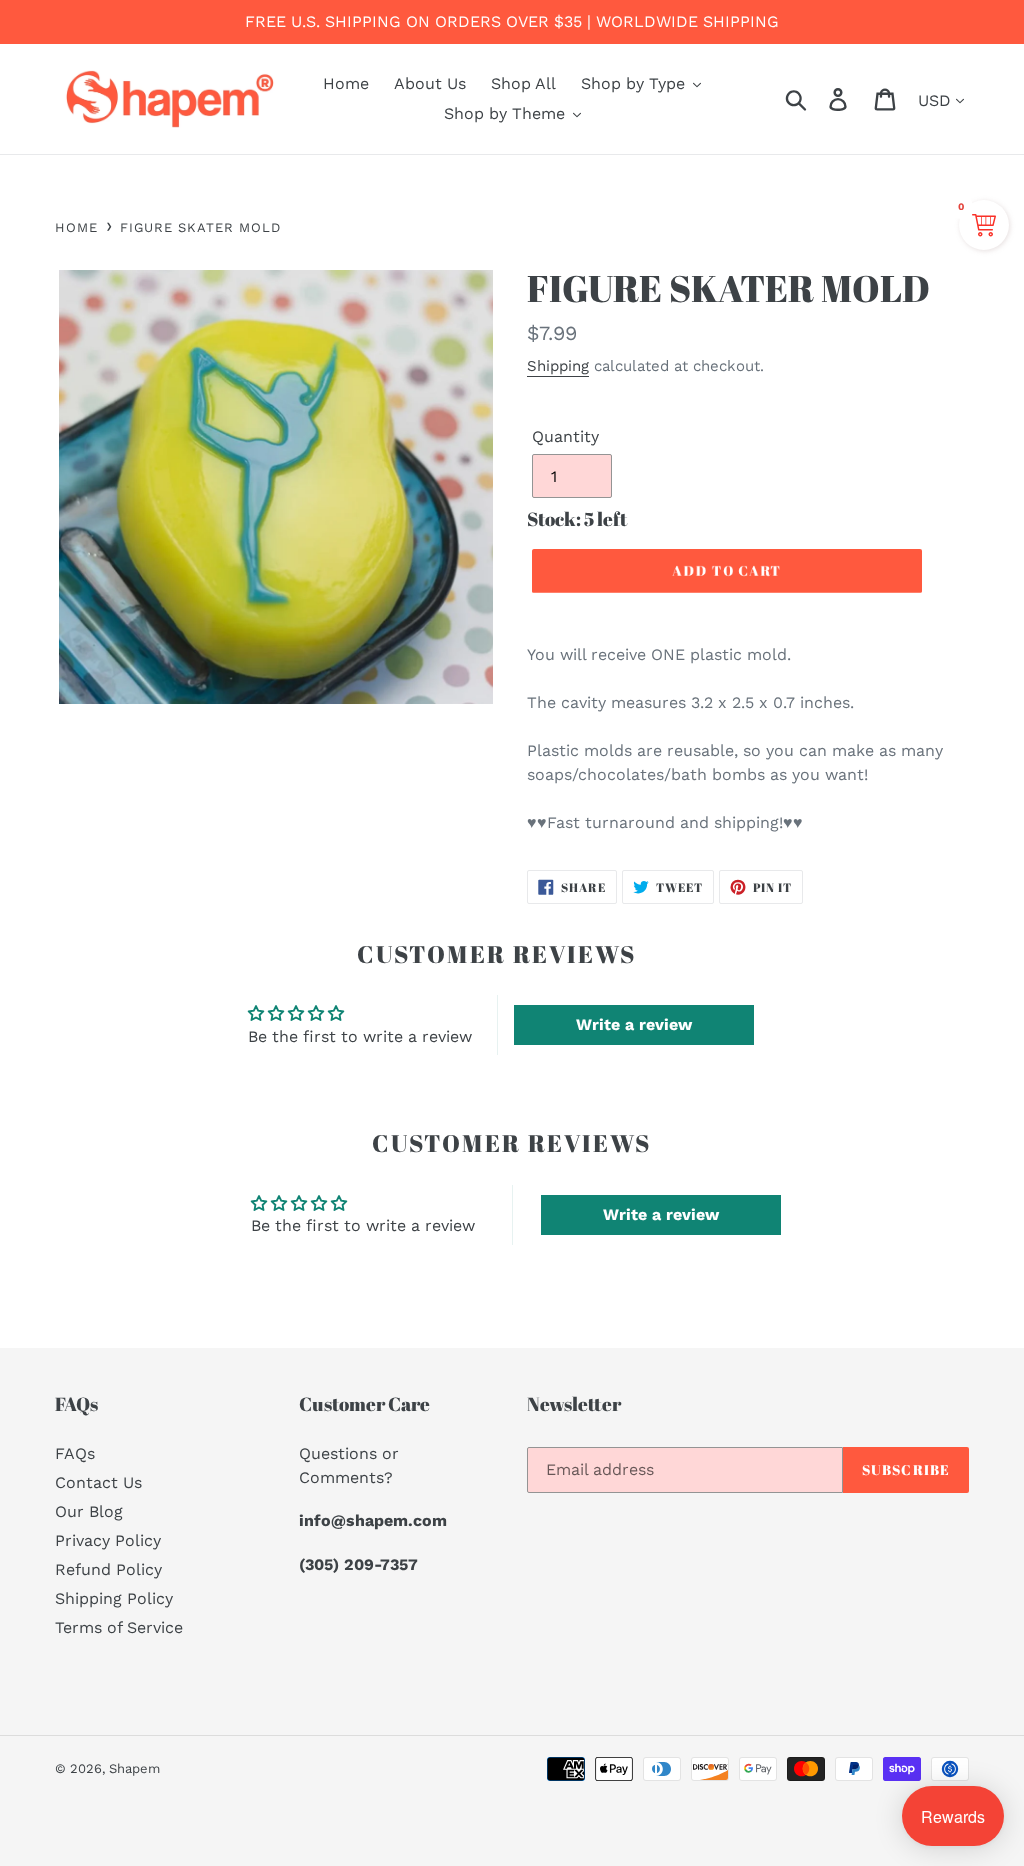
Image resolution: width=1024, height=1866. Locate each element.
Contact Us (98, 1482)
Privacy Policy (108, 1540)
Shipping (558, 366)
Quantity (565, 436)
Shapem (134, 1768)
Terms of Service (119, 1627)
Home (76, 227)
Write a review (634, 1024)
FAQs (75, 1453)
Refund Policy (108, 1569)
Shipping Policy (114, 1598)
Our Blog (89, 1511)
